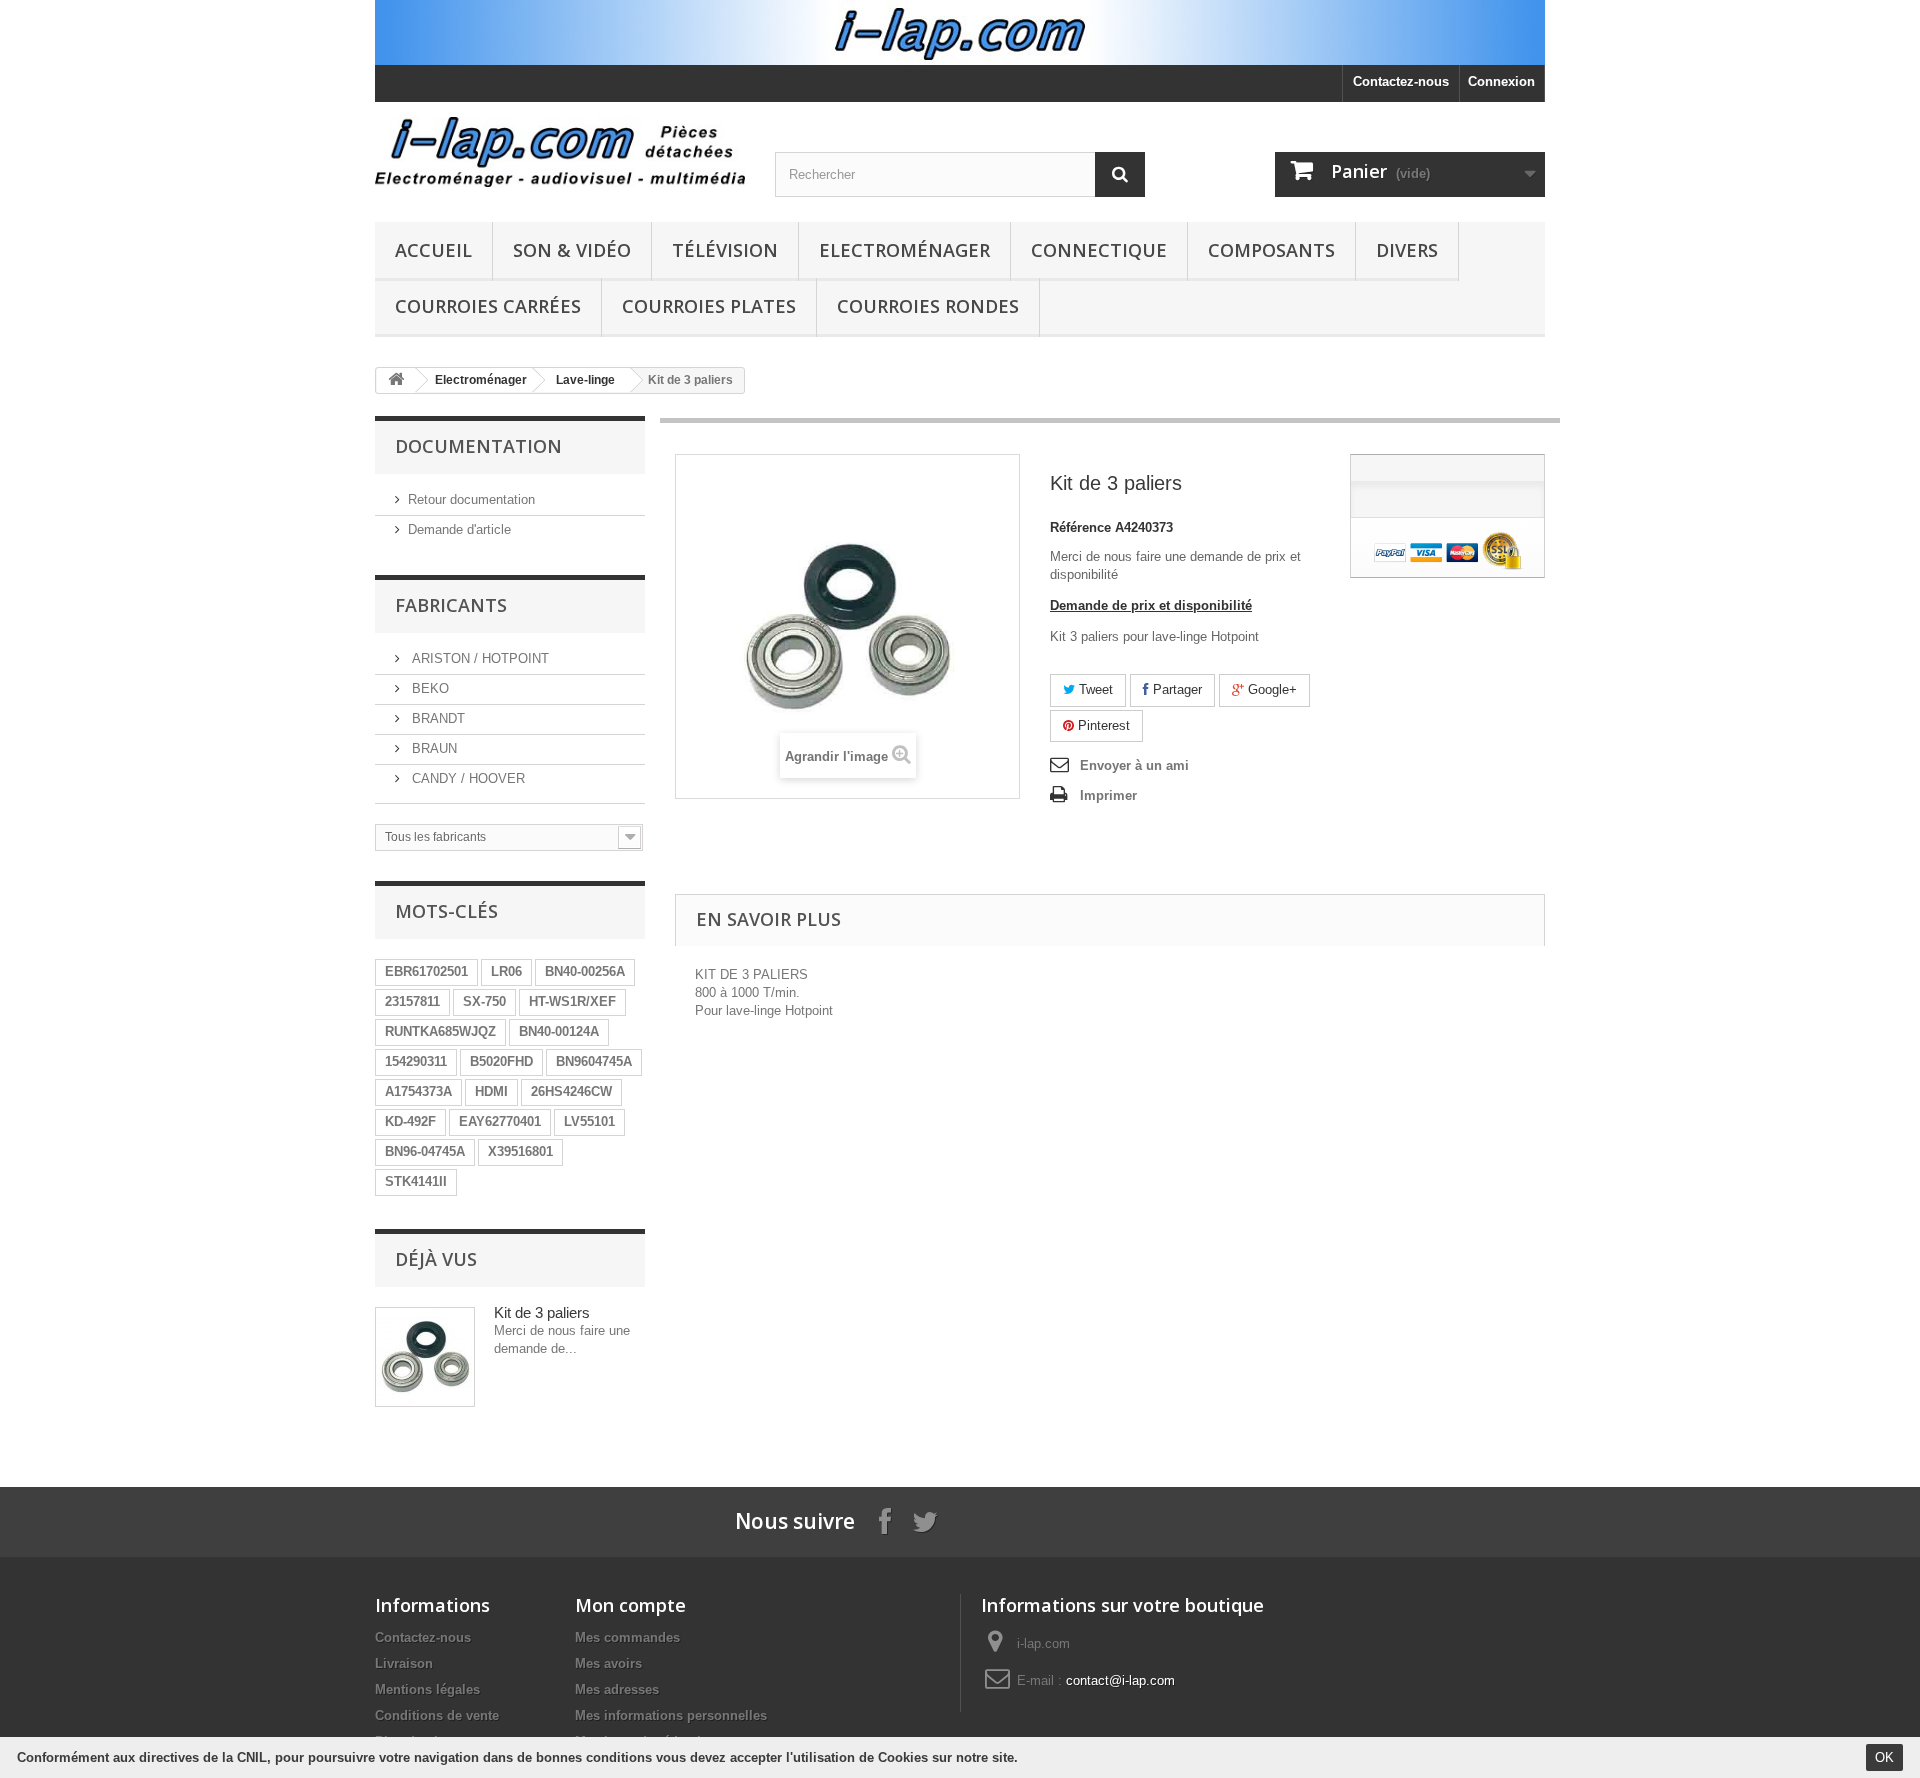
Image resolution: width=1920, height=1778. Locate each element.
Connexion (1501, 81)
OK (1884, 1757)
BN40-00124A (559, 1031)
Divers (1407, 250)
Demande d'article (459, 529)
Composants (1271, 250)
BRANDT (436, 718)
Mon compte (630, 1605)
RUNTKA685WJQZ (440, 1031)
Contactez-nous (1401, 81)
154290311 (416, 1061)
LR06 (506, 971)
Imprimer (1108, 795)
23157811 (412, 1001)
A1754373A (418, 1091)
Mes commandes (627, 1637)
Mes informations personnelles (671, 1715)
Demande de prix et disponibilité (1151, 605)
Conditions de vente (437, 1715)
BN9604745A (594, 1061)
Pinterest (1102, 725)
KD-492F (410, 1121)
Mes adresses (617, 1689)
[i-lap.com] (560, 152)
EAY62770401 (500, 1121)
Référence (1080, 527)
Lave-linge (585, 380)
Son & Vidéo (572, 250)
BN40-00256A (585, 971)
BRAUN (432, 748)
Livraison (404, 1663)
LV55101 (589, 1121)
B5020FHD (501, 1061)
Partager (1175, 689)
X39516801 (520, 1151)
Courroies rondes (928, 306)
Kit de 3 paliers (542, 1312)
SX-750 (484, 1001)
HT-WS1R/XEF (572, 1001)
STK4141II (416, 1181)
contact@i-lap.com (1120, 1680)
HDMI (491, 1091)
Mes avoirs (608, 1663)
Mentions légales (427, 1689)
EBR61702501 (426, 971)
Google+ (1270, 689)
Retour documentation (471, 499)
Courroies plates (709, 306)
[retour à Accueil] (396, 380)
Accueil (433, 250)
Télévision (725, 250)
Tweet (1094, 689)
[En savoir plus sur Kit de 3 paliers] (425, 1357)
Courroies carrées (488, 306)
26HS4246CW (571, 1091)
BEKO (428, 688)
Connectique (1099, 250)
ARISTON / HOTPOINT (478, 658)
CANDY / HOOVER (466, 778)
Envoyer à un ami (1134, 765)
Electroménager (904, 250)
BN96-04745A (425, 1151)
